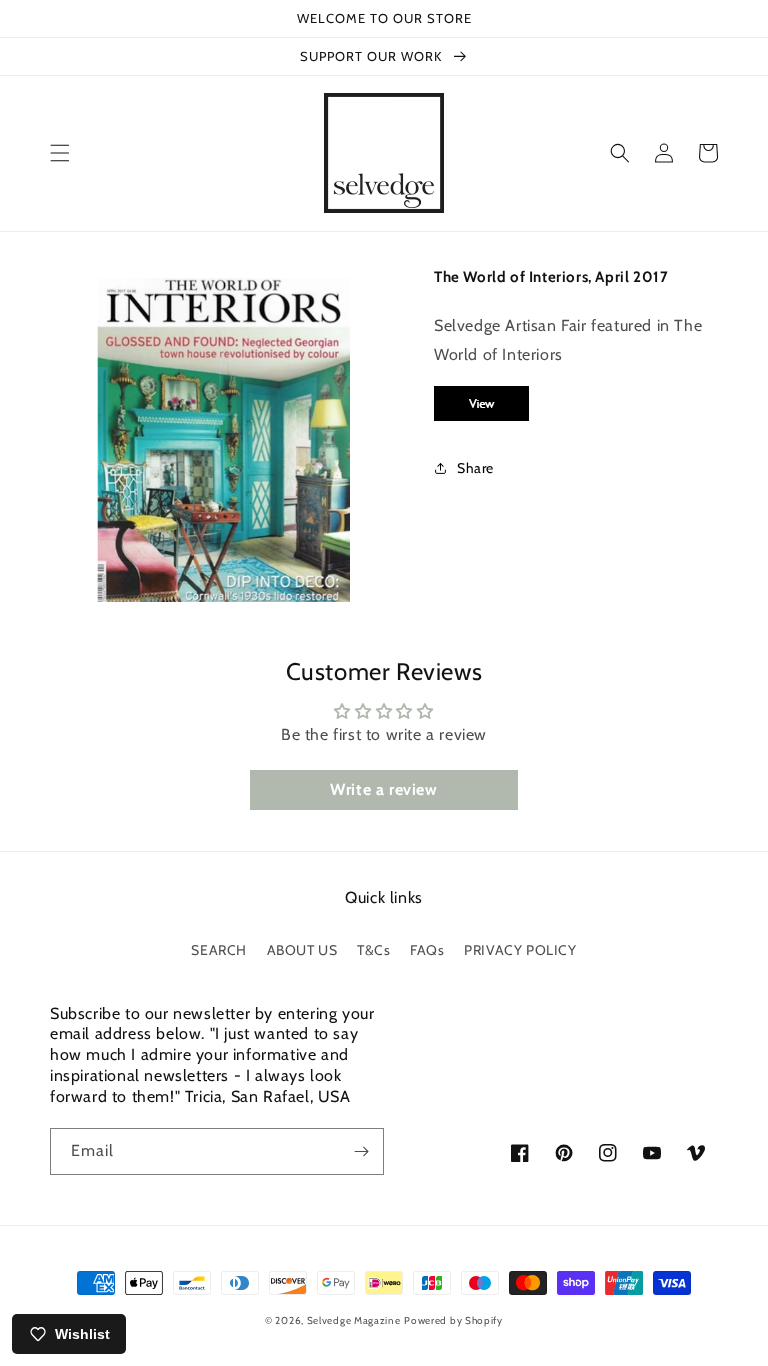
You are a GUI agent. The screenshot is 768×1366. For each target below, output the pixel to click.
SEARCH (219, 950)
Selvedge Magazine (354, 1320)
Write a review (383, 789)
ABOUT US (302, 950)
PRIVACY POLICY (520, 950)
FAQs (427, 950)
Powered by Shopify (453, 1320)
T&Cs (373, 950)
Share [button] (475, 468)
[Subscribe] (361, 1151)
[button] (60, 153)
